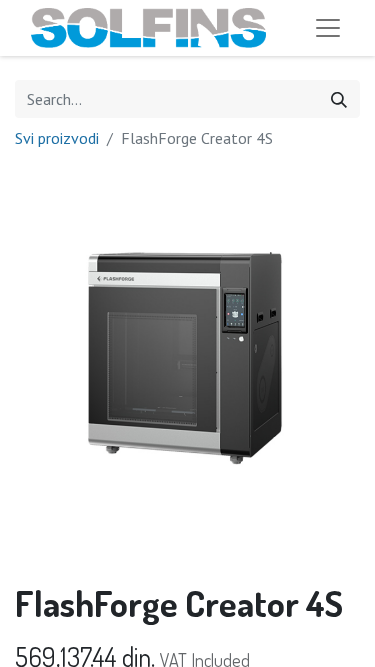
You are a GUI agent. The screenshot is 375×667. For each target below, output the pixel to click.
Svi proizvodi (57, 138)
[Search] (339, 99)
